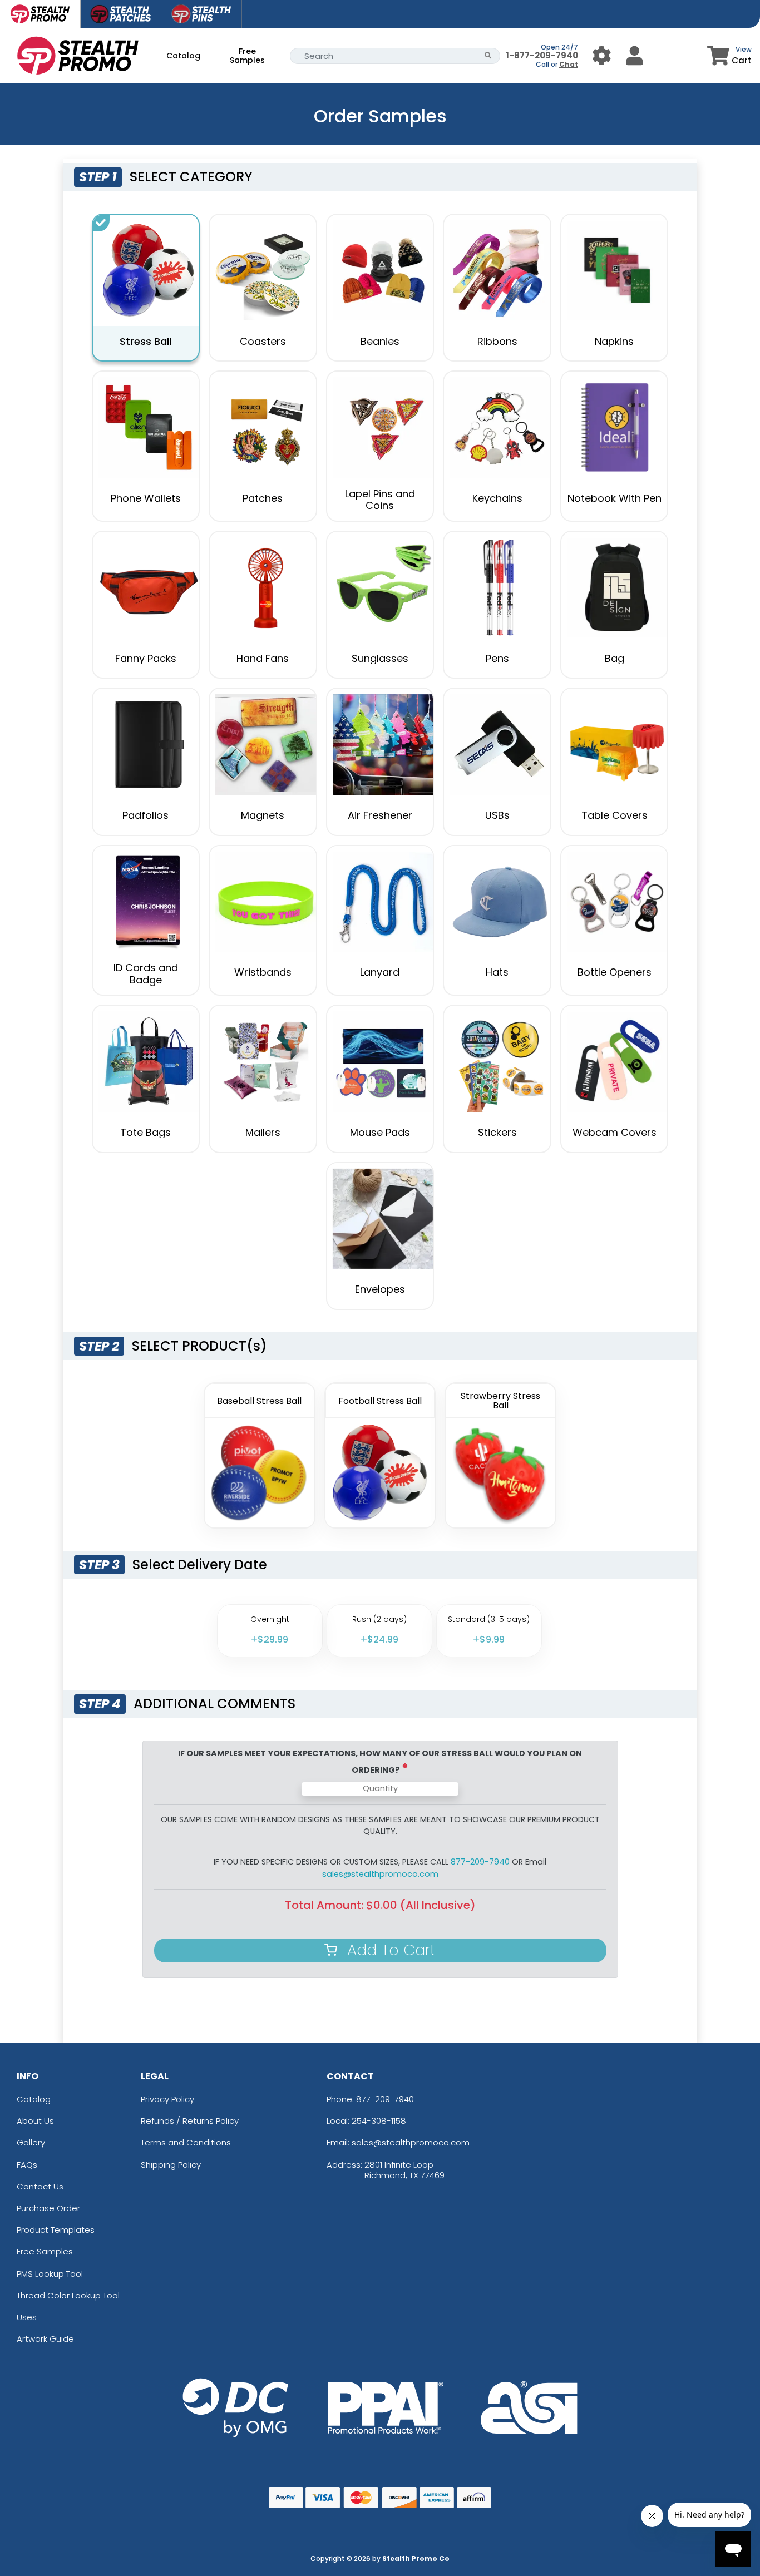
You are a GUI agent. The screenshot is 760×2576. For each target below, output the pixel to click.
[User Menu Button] (602, 55)
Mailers (263, 1132)
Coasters (263, 341)
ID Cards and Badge (146, 974)
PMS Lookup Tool (50, 2274)
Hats (497, 972)
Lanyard (380, 972)
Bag (615, 658)
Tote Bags (145, 1132)
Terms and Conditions (186, 2142)
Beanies (380, 341)
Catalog (183, 56)
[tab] (40, 14)
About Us (35, 2121)
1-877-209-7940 (542, 55)
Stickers (497, 1132)
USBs (497, 815)
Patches (263, 498)
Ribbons (497, 341)
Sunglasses (380, 658)
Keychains (497, 498)
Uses (27, 2317)
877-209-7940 (385, 2099)
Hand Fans (263, 658)
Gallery (31, 2142)
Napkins (614, 341)
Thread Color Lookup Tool (68, 2295)
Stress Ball (145, 341)
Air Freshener (380, 815)
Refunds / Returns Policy (190, 2121)
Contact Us (40, 2186)
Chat (569, 64)
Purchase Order (48, 2208)
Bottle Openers (615, 972)
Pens (497, 658)
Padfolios (145, 815)
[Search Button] (488, 56)
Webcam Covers (615, 1132)
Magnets (263, 815)
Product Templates (56, 2230)
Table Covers (615, 815)
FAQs (27, 2165)
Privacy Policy (167, 2099)
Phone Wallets (146, 498)
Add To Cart (389, 1950)
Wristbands (263, 972)
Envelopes (380, 1289)
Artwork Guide (45, 2339)
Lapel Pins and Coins (380, 500)
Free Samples (247, 56)
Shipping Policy (171, 2165)
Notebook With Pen (615, 498)
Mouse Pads (380, 1132)
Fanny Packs (146, 658)
